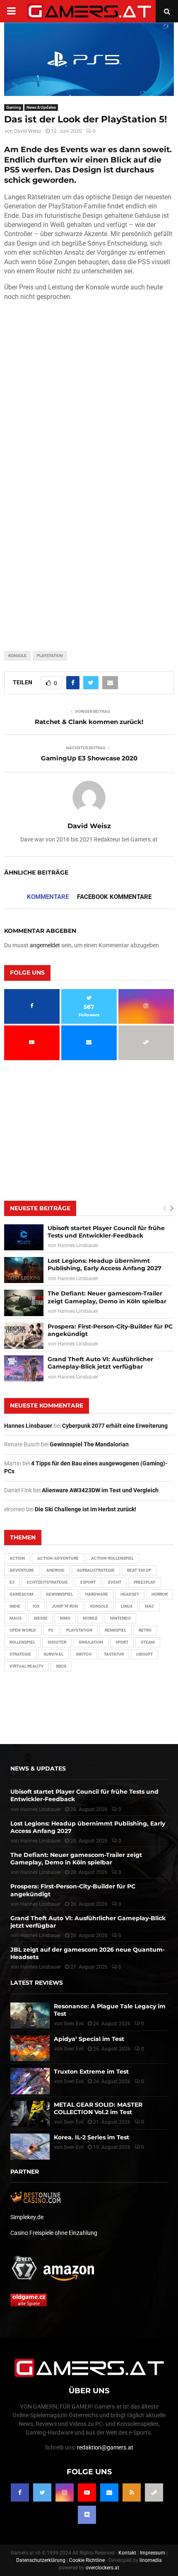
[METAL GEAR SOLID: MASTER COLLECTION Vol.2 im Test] (30, 2114)
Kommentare (48, 897)
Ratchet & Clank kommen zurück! (89, 722)
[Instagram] (65, 2492)
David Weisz (28, 131)
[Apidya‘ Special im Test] (30, 2048)
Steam (148, 1642)
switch (84, 1654)
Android (55, 1570)
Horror (160, 1594)
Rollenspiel (22, 1642)
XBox (61, 1666)
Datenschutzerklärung (41, 2560)
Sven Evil (74, 2049)
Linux (127, 1606)
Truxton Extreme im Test (91, 2072)
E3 (12, 1582)
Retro (145, 1630)
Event (115, 1582)
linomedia (151, 2560)
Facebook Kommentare (114, 897)
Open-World (23, 1630)
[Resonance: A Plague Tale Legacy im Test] (30, 2016)
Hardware (97, 1594)
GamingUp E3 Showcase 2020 (89, 758)
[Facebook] (20, 2492)
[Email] (109, 2492)
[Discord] (87, 2515)
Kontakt (127, 2553)
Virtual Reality (26, 1666)
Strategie (20, 1654)
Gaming (14, 107)
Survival (53, 1654)
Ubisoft (144, 1654)
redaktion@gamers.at (105, 2447)
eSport (88, 1582)
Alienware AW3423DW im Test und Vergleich (100, 1490)
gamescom (22, 1594)
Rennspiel (115, 1630)
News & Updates (41, 107)
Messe (41, 1618)
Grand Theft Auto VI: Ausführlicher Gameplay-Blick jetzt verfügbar (100, 1363)
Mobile (90, 1618)
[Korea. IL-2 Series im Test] (30, 2147)
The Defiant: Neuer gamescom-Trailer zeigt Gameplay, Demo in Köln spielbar (107, 1297)
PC (51, 1630)
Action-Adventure (58, 1558)
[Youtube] (87, 2492)
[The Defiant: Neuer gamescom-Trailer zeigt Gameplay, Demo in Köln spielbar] (24, 1303)
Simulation (91, 1642)
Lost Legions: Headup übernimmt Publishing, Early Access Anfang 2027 (105, 1264)
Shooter (57, 1642)
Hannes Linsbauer (78, 1245)
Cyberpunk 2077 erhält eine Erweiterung (115, 1426)
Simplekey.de (27, 2217)
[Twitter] (42, 2492)
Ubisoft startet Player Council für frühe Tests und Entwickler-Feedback (106, 1232)
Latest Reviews (37, 1983)
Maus (16, 1618)
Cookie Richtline (87, 2560)
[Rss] (132, 2492)
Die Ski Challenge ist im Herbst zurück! (85, 1509)
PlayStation (50, 656)
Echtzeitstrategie (47, 1582)
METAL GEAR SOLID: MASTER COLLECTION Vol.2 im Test (98, 2108)
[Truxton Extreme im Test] (30, 2081)
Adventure (22, 1570)
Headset (130, 1594)
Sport (122, 1642)
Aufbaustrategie (96, 1570)
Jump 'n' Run (65, 1606)
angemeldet (45, 945)
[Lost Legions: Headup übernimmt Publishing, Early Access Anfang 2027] (24, 1270)
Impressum (153, 2553)
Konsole (17, 656)
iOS (36, 1606)
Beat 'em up (139, 1570)
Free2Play (144, 1582)
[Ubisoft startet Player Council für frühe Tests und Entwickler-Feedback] (24, 1237)
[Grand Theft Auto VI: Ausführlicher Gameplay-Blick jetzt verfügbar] (24, 1368)
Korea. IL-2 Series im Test (91, 2137)
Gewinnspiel (59, 1594)
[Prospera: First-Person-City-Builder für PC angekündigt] (24, 1336)
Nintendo (120, 1618)
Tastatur (114, 1654)
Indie (15, 1606)
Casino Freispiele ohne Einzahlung (54, 2233)
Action (17, 1558)
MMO (65, 1618)
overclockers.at (102, 2568)
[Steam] (154, 2492)
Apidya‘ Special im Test (89, 2039)
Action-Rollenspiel (112, 1558)
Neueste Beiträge (40, 1208)
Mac (150, 1606)
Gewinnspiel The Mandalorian (89, 1444)
